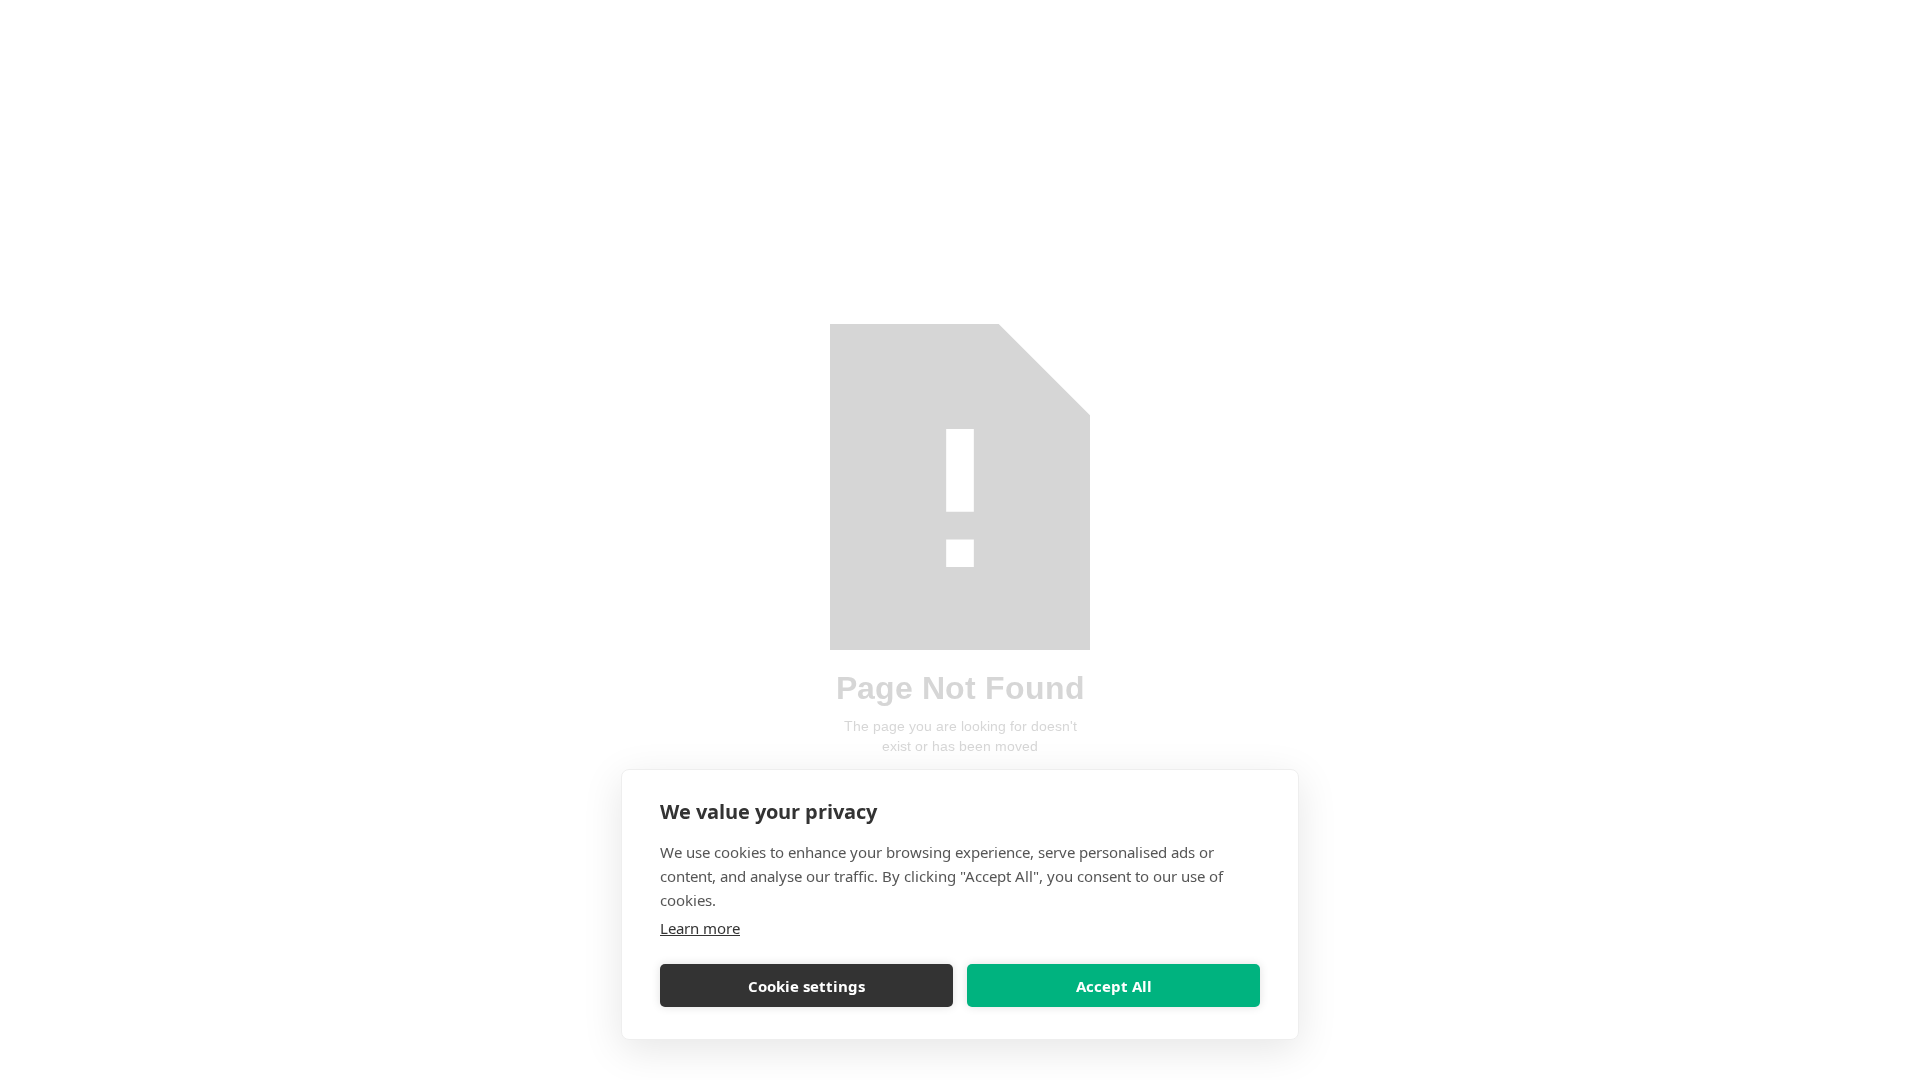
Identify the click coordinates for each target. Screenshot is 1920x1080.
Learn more (700, 928)
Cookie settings (806, 986)
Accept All (1114, 986)
